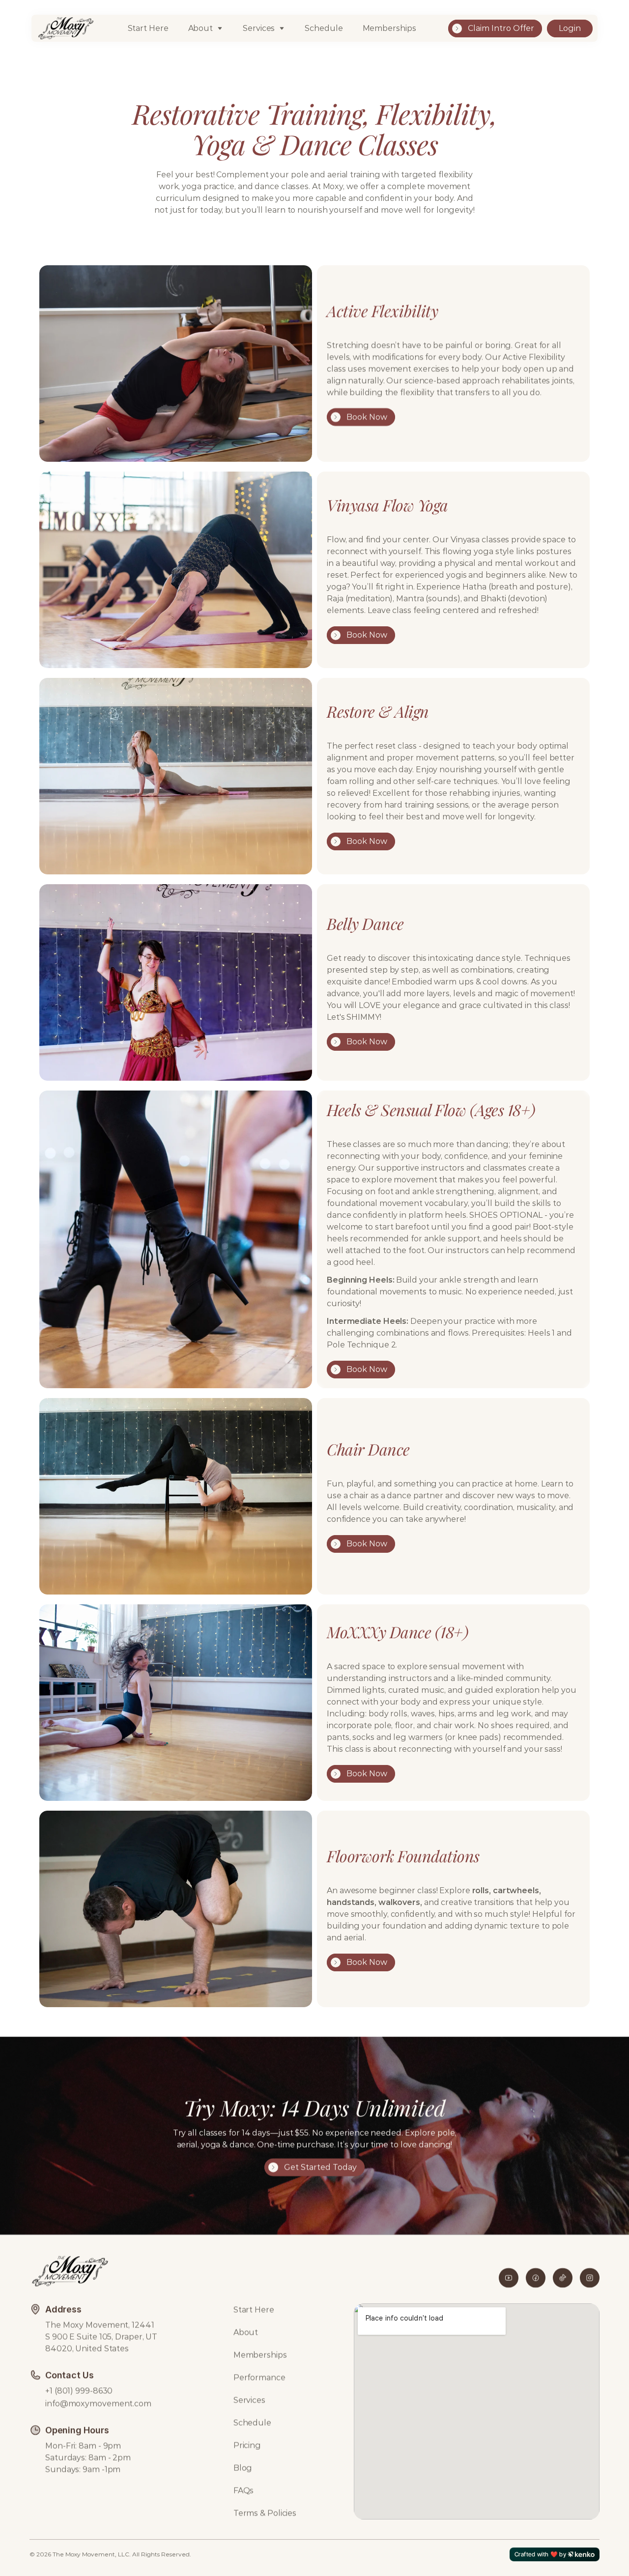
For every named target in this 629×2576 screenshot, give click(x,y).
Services (249, 2400)
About (201, 28)
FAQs (244, 2490)
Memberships (389, 28)
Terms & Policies (265, 2513)
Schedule (324, 28)
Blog (243, 2468)
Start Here (148, 28)
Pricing (247, 2445)
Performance (259, 2377)
